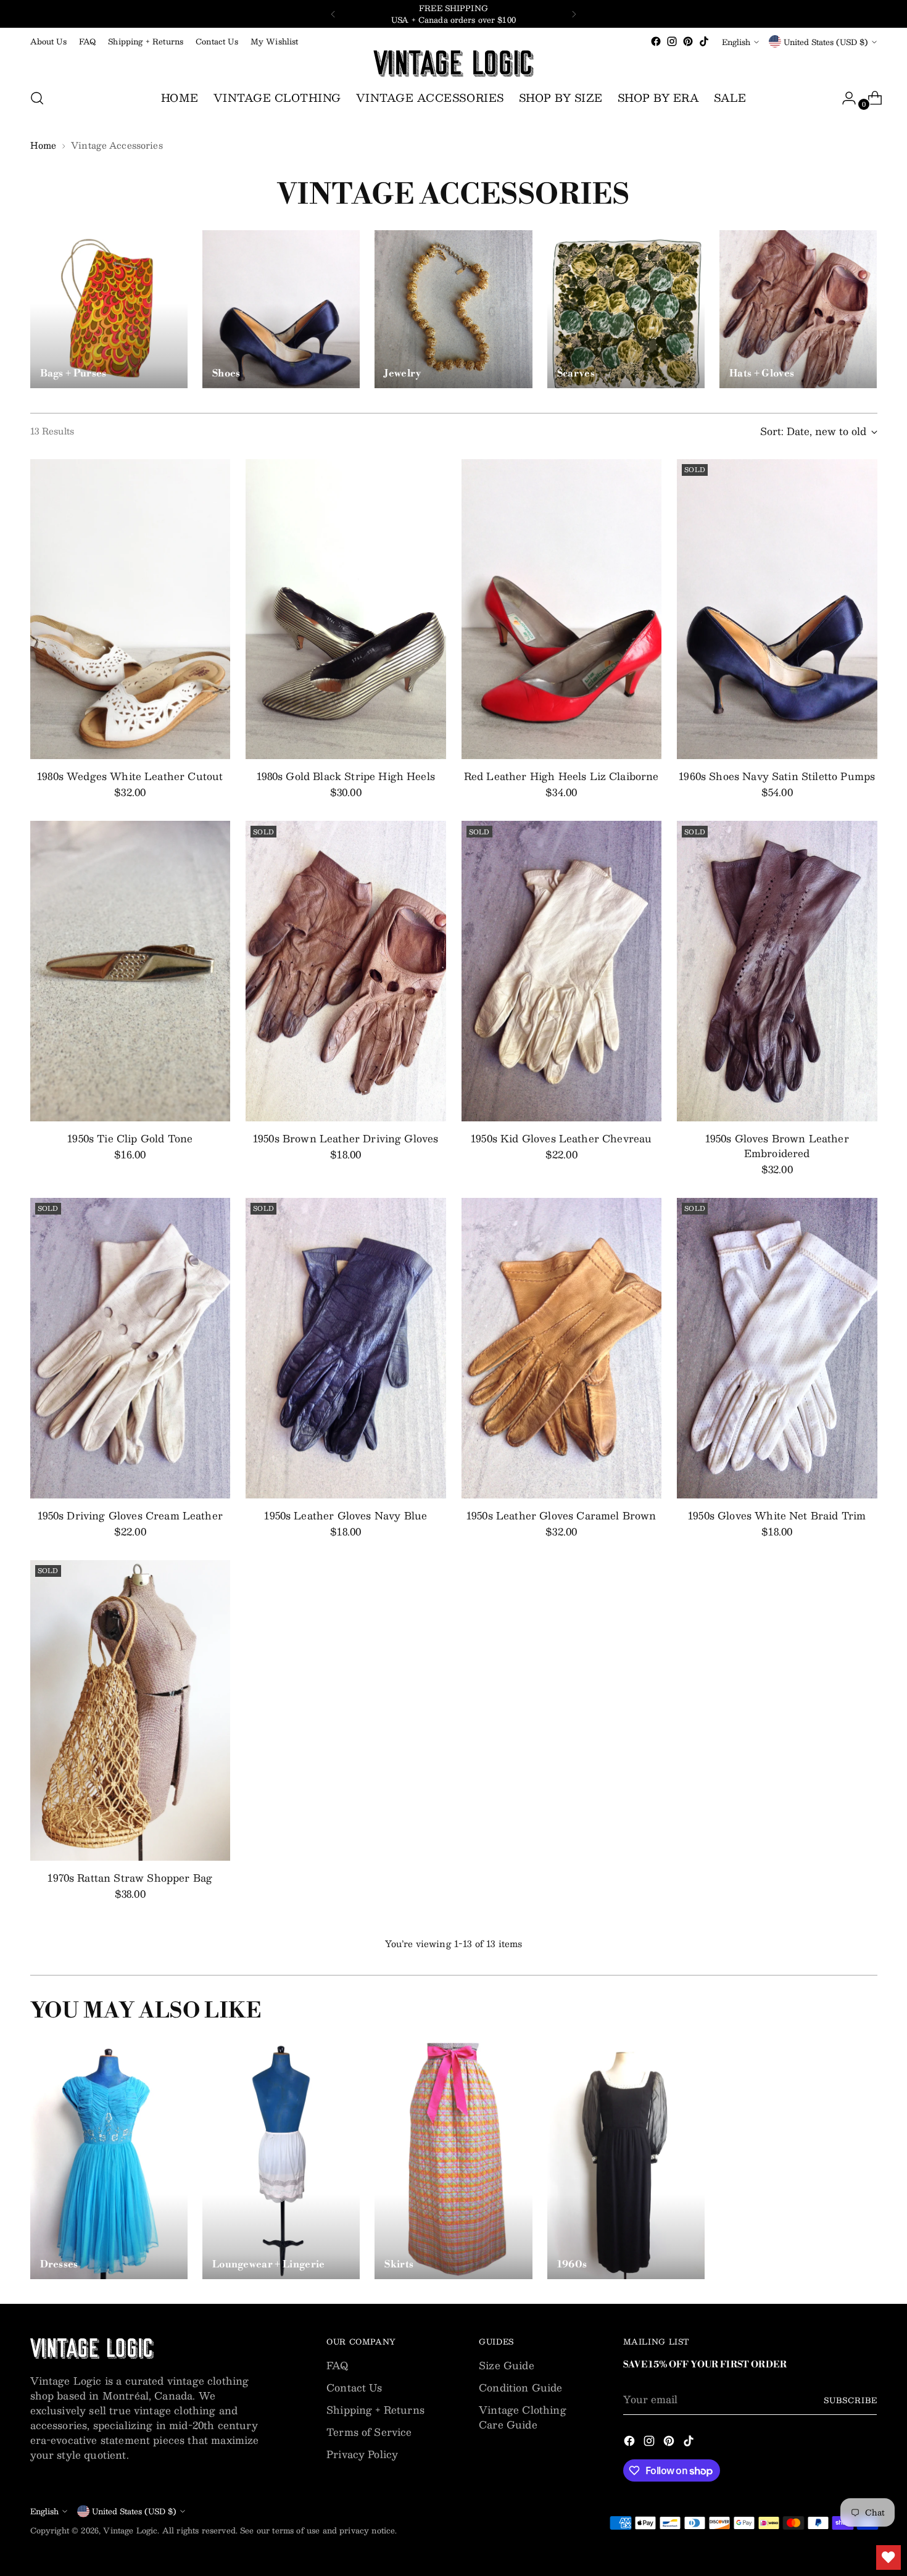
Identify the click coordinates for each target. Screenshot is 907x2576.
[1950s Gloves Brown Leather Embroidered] (777, 971)
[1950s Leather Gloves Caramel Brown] (562, 1348)
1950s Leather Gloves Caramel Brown (561, 1515)
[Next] (574, 14)
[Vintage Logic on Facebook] (656, 41)
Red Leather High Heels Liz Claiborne (561, 776)
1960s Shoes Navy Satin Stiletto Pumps (777, 776)
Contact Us (354, 2387)
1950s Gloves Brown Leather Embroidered (777, 1146)
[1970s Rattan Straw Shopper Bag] (130, 1710)
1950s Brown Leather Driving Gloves (346, 1138)
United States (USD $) (826, 42)
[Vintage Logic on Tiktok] (704, 41)
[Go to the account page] (844, 98)
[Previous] (333, 14)
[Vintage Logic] (453, 64)
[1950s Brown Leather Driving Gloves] (346, 971)
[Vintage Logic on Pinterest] (688, 41)
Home (43, 145)
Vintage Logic (130, 2530)
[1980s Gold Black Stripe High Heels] (346, 609)
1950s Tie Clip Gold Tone (130, 1138)
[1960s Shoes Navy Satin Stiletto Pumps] (777, 609)
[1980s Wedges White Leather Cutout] (130, 609)
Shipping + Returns (375, 2410)
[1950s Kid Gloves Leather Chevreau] (562, 971)
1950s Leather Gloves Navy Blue (346, 1515)
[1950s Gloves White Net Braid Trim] (777, 1348)
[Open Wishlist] (888, 2557)
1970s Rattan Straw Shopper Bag (130, 1878)
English (736, 42)
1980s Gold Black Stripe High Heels (346, 776)
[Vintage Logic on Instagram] (672, 41)
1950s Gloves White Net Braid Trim (777, 1515)
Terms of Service (369, 2432)
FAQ (337, 2365)
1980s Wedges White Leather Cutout (130, 776)
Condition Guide (520, 2387)
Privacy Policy (362, 2454)
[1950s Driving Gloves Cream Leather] (130, 1348)
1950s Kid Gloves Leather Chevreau (561, 1138)
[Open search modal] (37, 98)
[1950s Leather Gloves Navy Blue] (346, 1348)
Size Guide (507, 2365)
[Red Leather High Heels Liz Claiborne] (562, 609)
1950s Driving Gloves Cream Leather (130, 1515)
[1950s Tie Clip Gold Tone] (130, 971)
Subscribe (850, 2400)
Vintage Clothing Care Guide (523, 2417)
